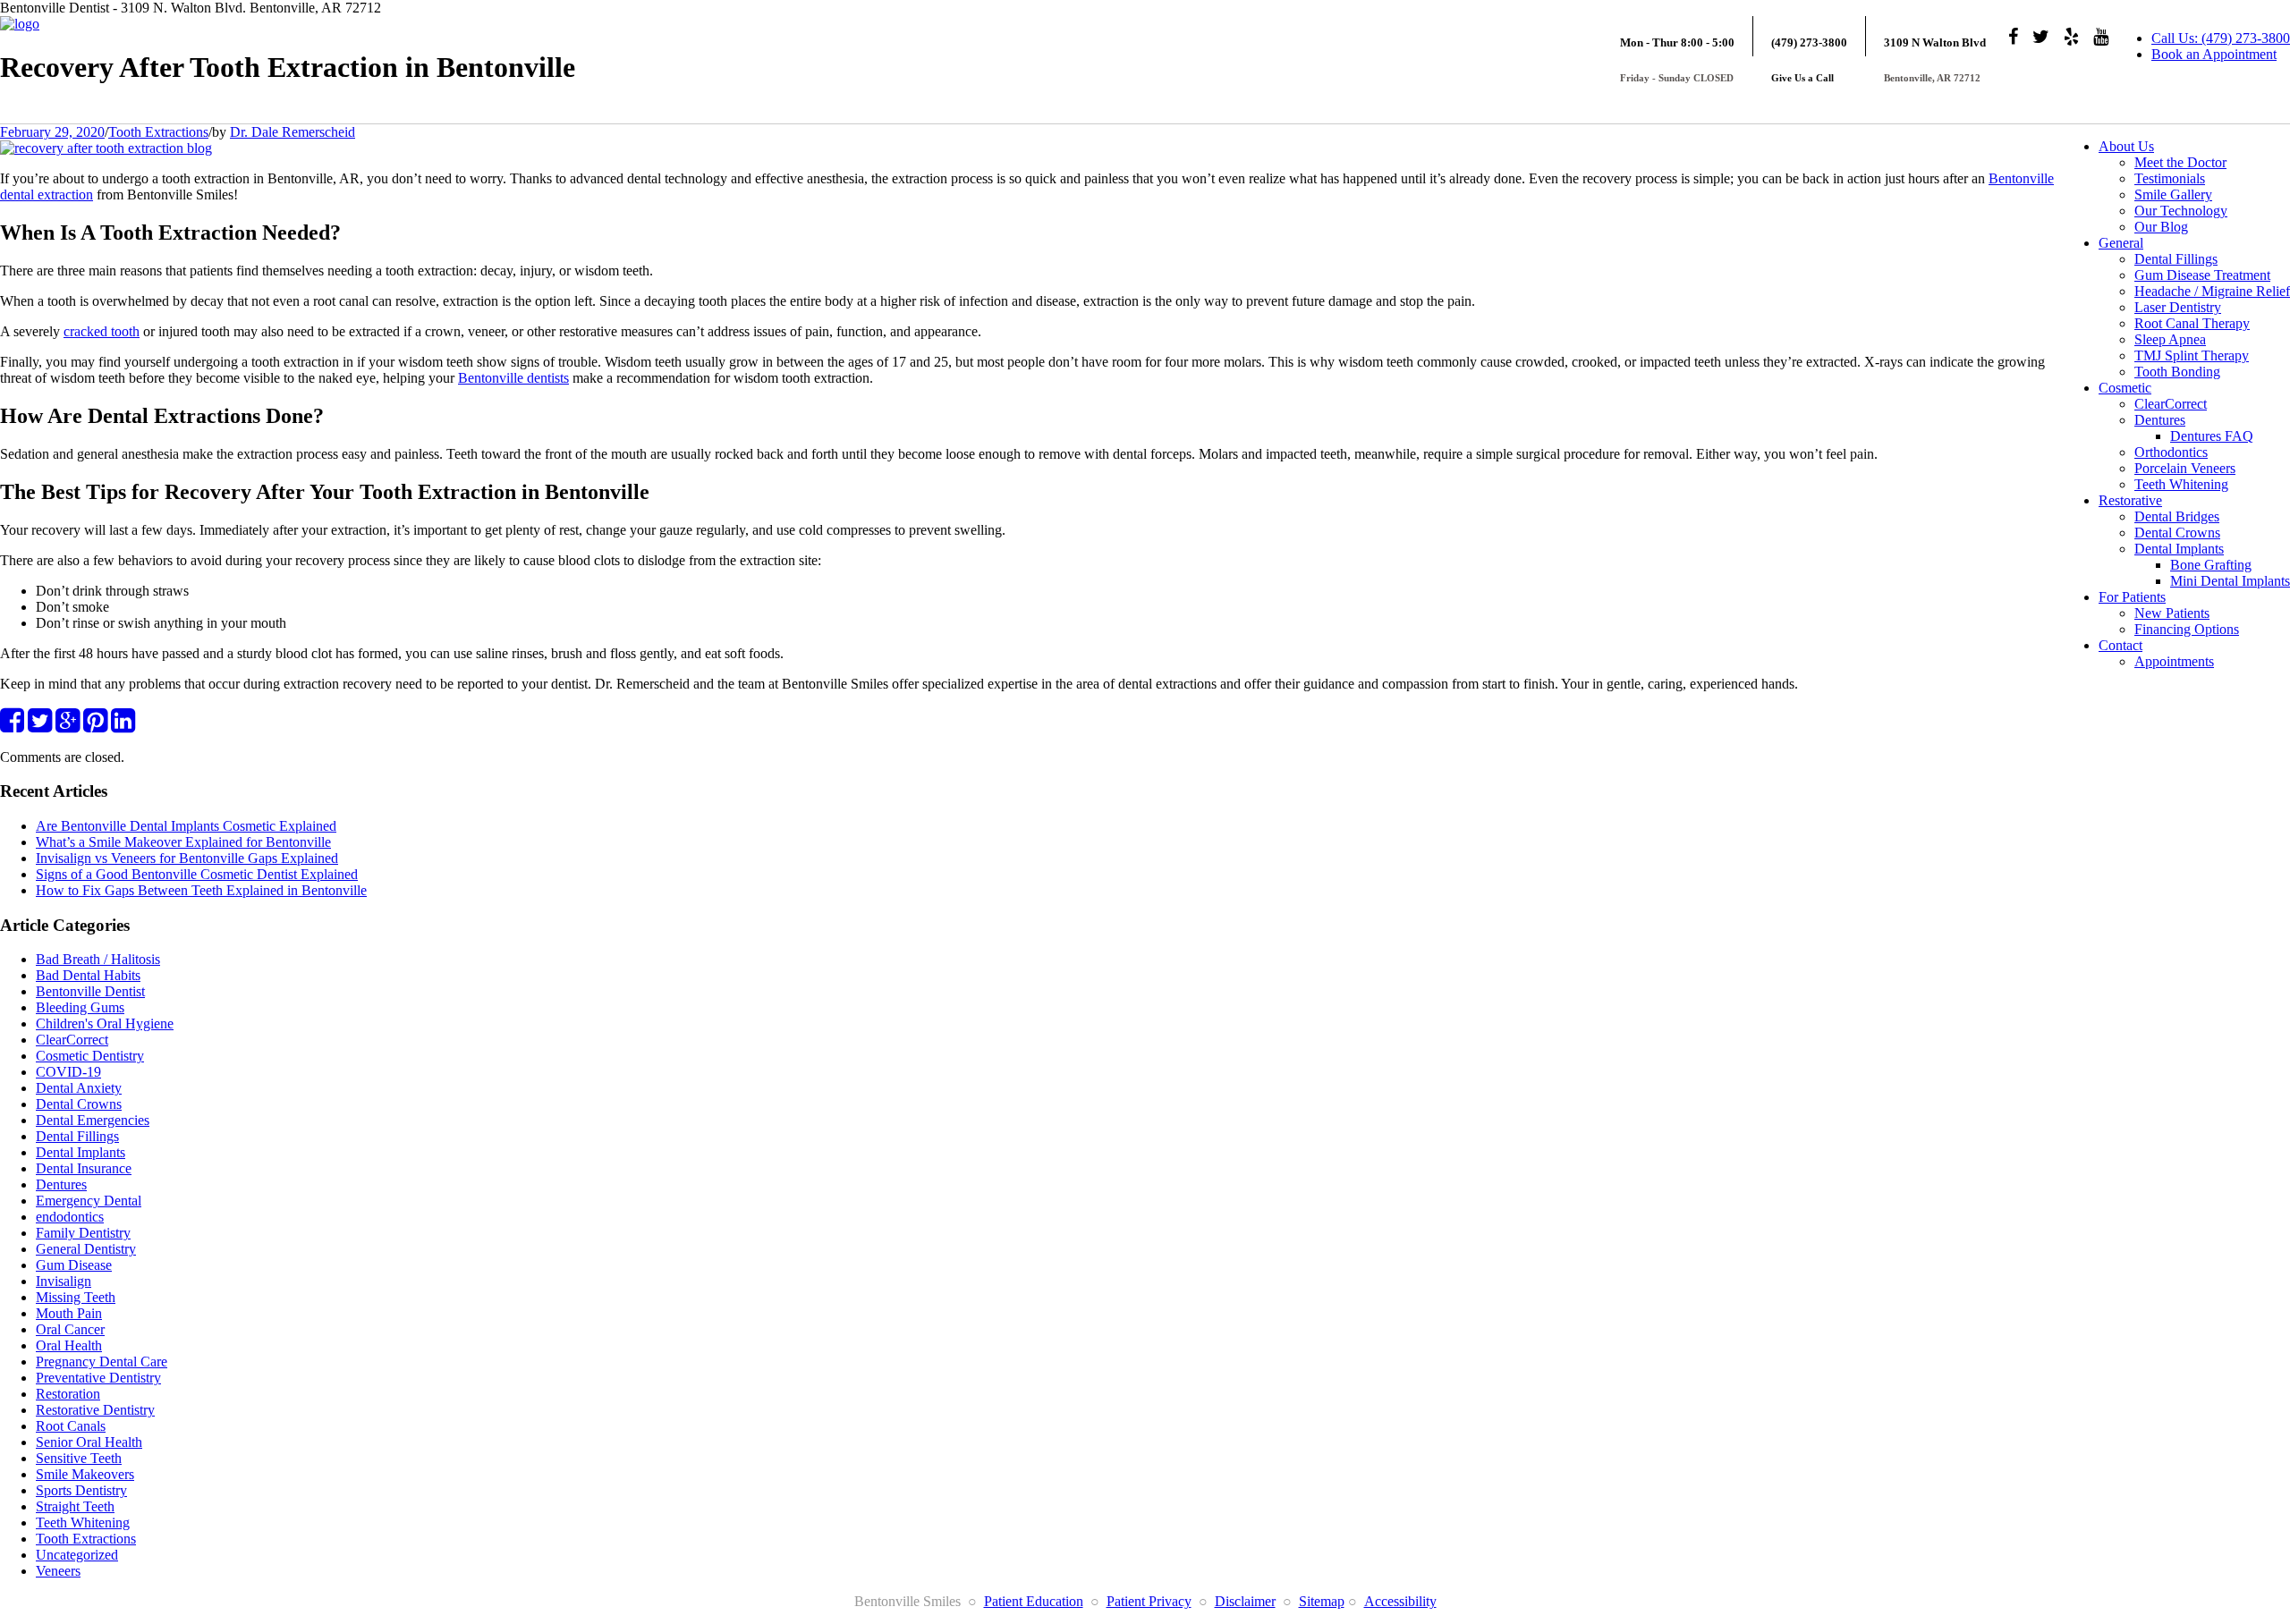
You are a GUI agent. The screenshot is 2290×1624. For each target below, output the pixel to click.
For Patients (2132, 597)
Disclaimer (1245, 1601)
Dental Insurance (84, 1168)
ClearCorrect (2171, 404)
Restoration (68, 1394)
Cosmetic (2125, 388)
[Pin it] (95, 726)
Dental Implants (2179, 549)
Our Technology (2181, 211)
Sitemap (1322, 1601)
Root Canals (71, 1426)
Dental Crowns (2177, 533)
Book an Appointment (2214, 54)
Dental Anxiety (79, 1088)
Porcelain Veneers (2185, 468)
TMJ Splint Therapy (2192, 355)
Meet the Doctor (2180, 162)
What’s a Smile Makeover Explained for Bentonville (183, 842)
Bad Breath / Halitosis (98, 959)
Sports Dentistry (81, 1490)
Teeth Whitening (2181, 484)
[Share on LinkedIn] (123, 726)
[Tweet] (40, 726)
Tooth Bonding (2177, 372)
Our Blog (2161, 227)
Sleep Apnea (2170, 339)
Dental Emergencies (93, 1120)
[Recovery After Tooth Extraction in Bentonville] (106, 148)
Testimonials (2170, 178)
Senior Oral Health (89, 1442)
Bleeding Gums (80, 1007)
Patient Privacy (1149, 1601)
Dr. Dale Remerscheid (293, 132)
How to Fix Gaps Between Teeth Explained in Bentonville (201, 890)
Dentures (2160, 420)
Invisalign (64, 1281)
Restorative (2130, 500)
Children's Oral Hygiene (105, 1023)
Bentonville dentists (513, 378)
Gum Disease (74, 1265)
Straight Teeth (75, 1506)
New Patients (2172, 613)
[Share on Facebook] (12, 726)
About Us (2126, 146)
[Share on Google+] (68, 726)
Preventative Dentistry (98, 1378)
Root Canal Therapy (2192, 323)
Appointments (2174, 661)
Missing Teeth (76, 1297)
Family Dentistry (83, 1233)
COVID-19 (68, 1072)
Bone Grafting (2211, 565)
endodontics (70, 1217)
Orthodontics (2171, 452)
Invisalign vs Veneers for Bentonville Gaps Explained (187, 858)
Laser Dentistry (2178, 307)
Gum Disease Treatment (2202, 275)
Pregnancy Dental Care (102, 1362)
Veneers (58, 1571)
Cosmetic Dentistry (90, 1056)
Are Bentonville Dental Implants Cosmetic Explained (186, 826)
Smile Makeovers (85, 1474)
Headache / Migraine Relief (2212, 291)
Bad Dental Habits (88, 975)
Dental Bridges (2177, 516)
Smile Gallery (2173, 195)
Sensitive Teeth (79, 1458)
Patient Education (1034, 1601)
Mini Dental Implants (2230, 581)
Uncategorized (77, 1555)
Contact (2120, 645)
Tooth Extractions (158, 132)
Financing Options (2187, 629)
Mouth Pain (69, 1313)
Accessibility (1400, 1601)
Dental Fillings (2176, 259)
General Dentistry (86, 1249)
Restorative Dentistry (95, 1410)
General (2121, 243)
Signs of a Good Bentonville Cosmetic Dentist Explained (197, 874)
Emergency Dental (89, 1201)
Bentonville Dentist (90, 991)
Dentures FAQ (2212, 436)
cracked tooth (102, 331)
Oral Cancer (70, 1329)
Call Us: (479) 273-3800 (2221, 38)
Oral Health (69, 1345)
